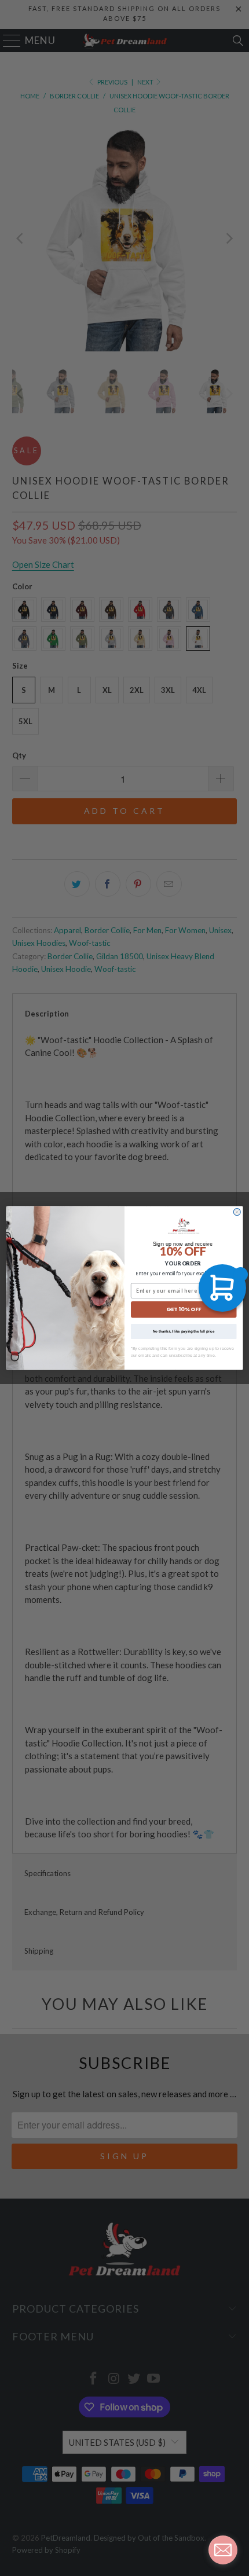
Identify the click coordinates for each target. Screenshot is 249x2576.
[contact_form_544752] (223, 2550)
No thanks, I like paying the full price (184, 1331)
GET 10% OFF (184, 1310)
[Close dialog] (237, 1212)
